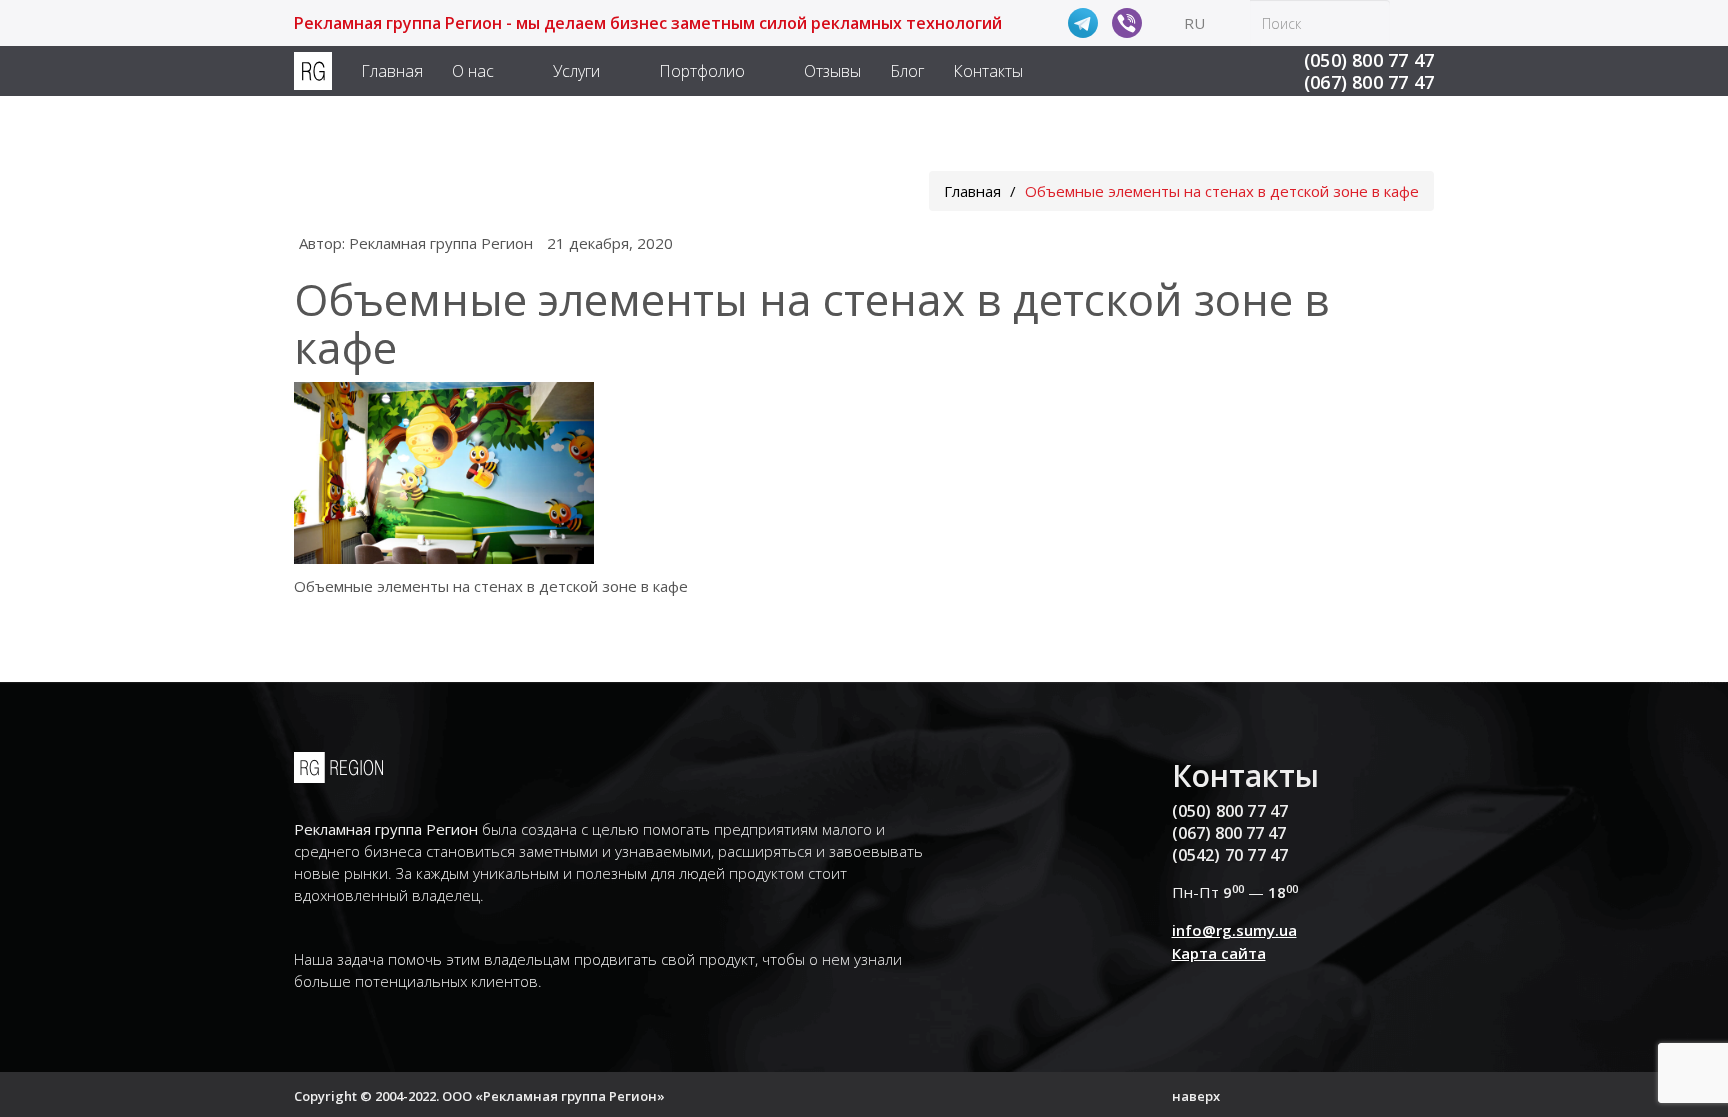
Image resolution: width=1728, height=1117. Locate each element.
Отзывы (832, 71)
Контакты (988, 71)
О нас (473, 71)
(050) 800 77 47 (1369, 60)
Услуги (576, 71)
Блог (907, 71)
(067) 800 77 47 (1369, 82)
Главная (392, 71)
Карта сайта (1219, 953)
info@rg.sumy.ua (1234, 930)
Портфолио (702, 71)
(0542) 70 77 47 (1230, 855)
